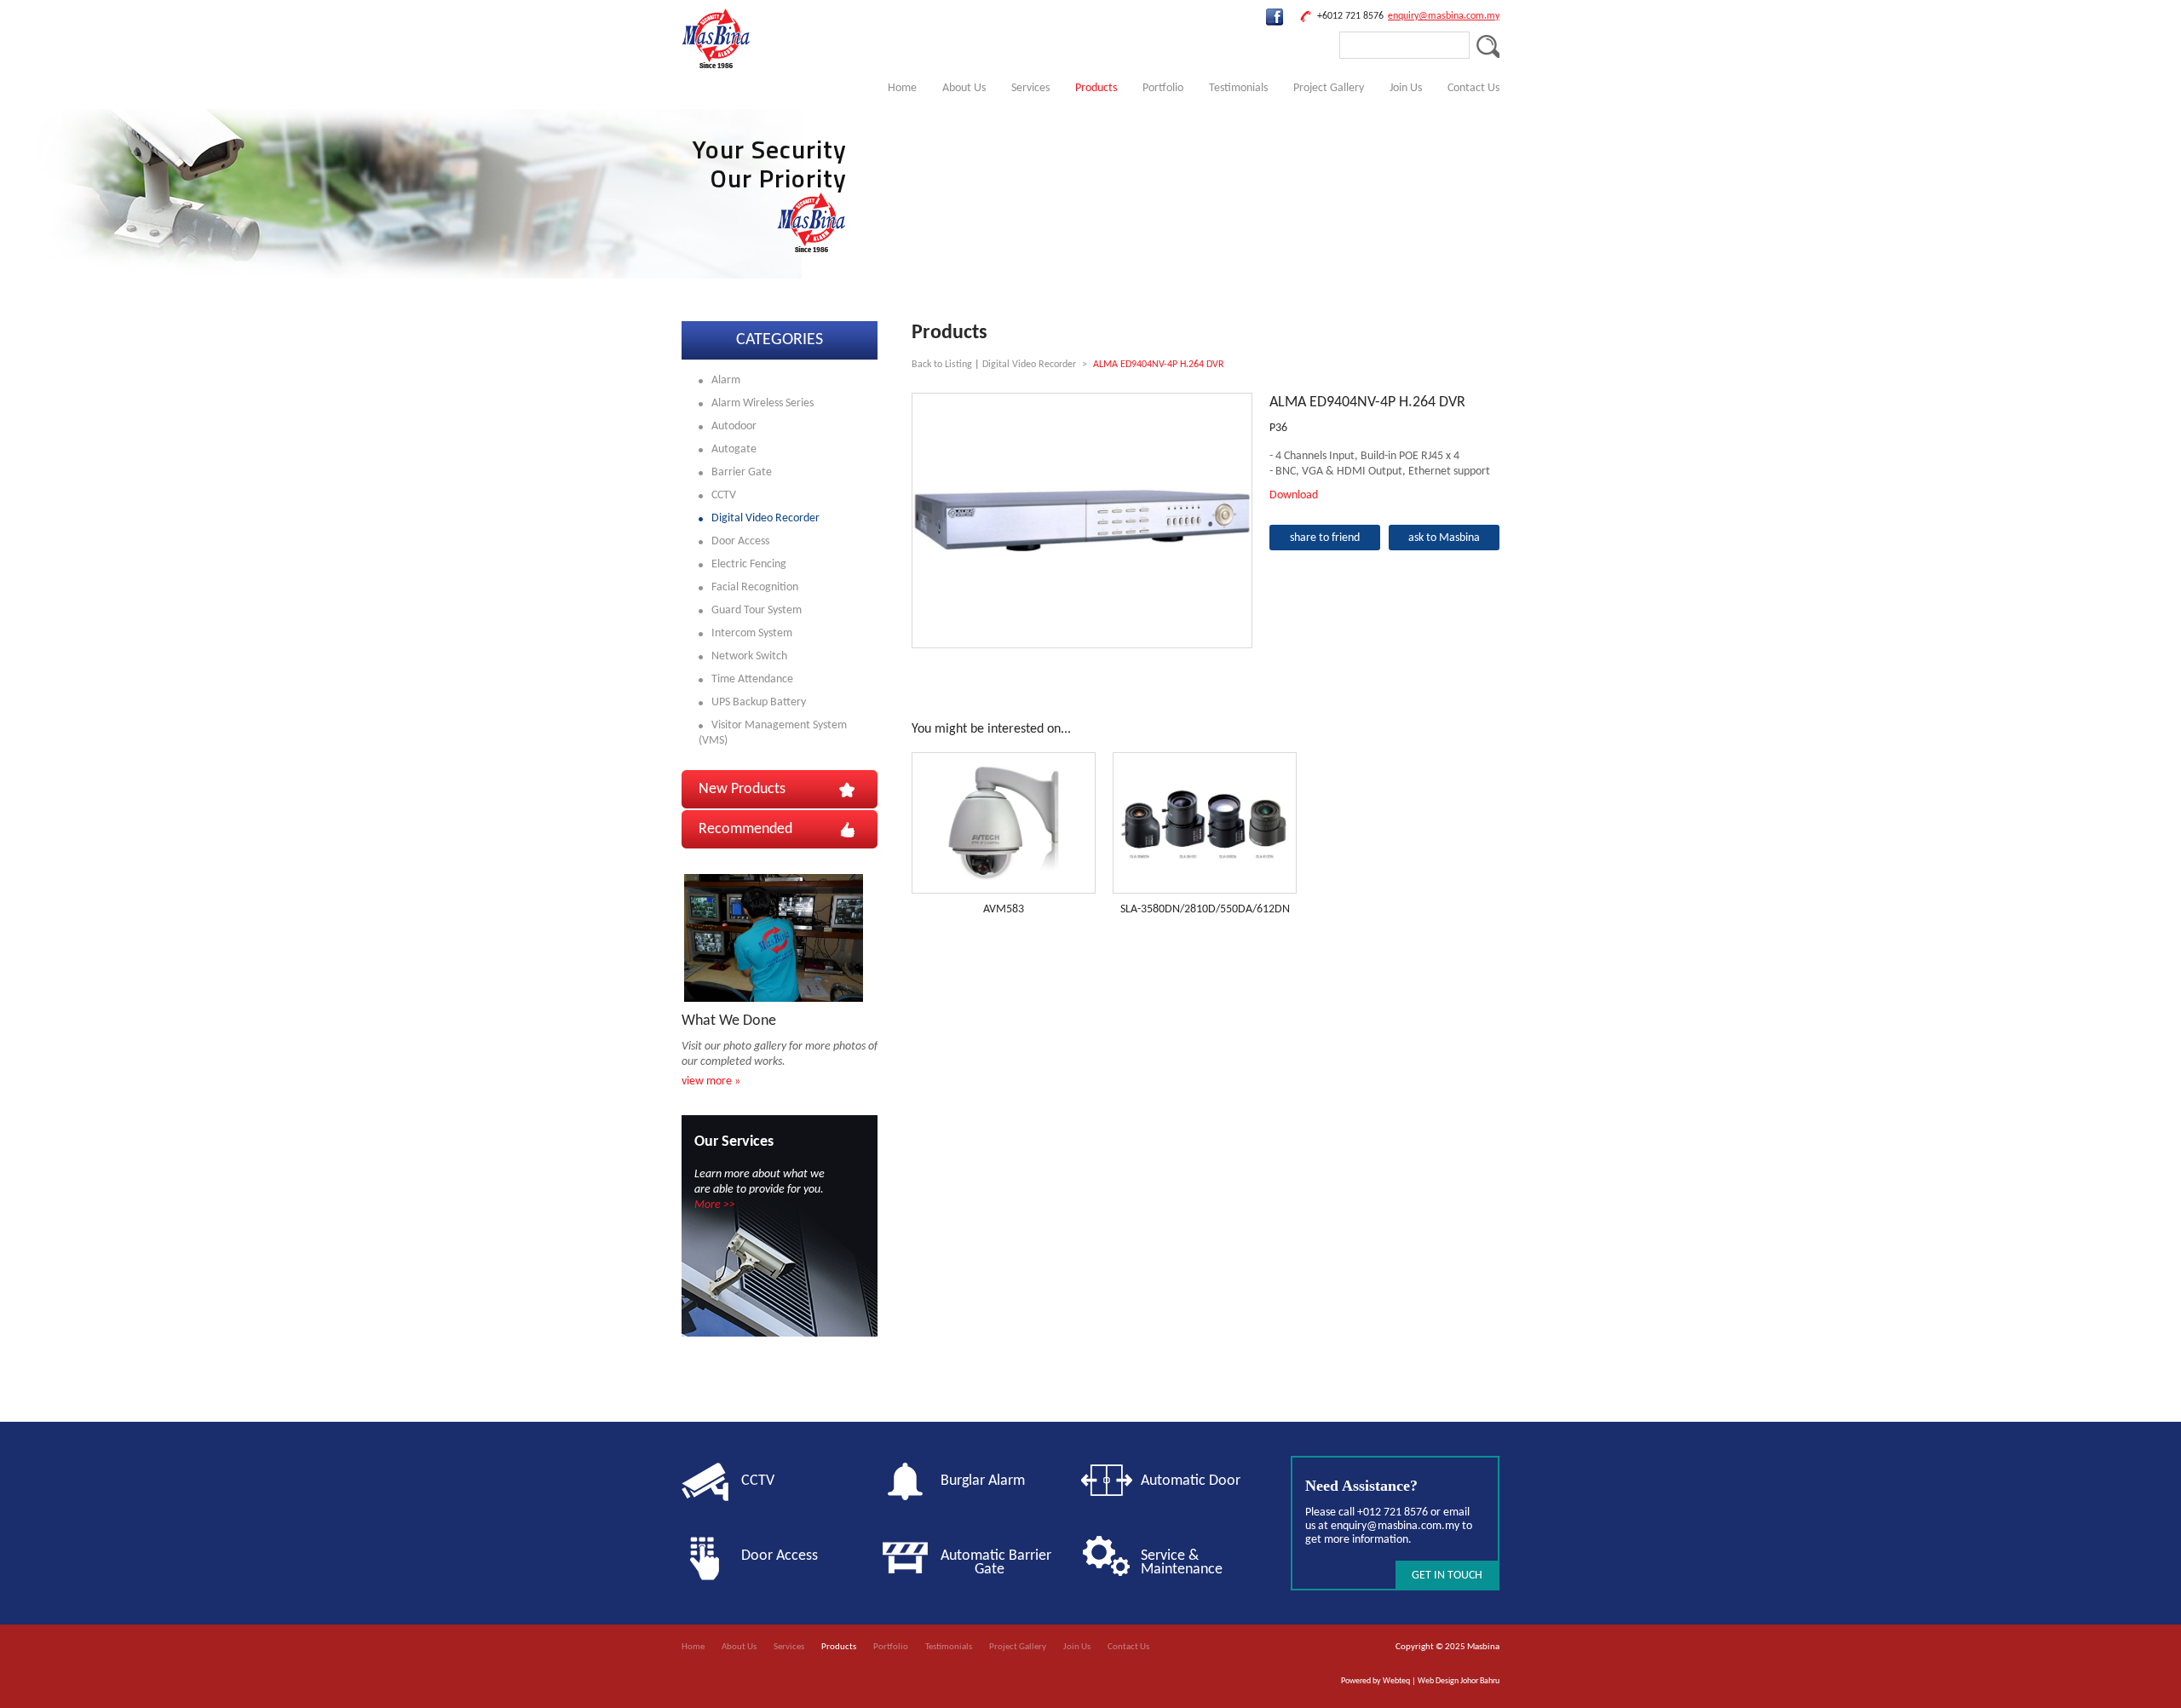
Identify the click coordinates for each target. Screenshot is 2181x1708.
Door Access (740, 541)
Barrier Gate (742, 472)
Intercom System (752, 633)
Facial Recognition (755, 587)
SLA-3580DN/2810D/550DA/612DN (1205, 909)
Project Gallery (1329, 88)
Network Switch (749, 656)
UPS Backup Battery (759, 702)
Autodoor (734, 426)
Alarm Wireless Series (762, 403)
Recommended (745, 829)
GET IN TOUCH (1447, 1576)
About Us (964, 88)
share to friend (1325, 538)
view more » (711, 1081)
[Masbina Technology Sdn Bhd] (716, 65)
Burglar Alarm (983, 1481)
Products (1096, 88)
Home (902, 88)
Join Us (1406, 88)
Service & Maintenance (1182, 1563)
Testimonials (1238, 88)
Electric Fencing (749, 564)
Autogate (734, 449)
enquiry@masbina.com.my (1444, 16)
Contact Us (1473, 88)
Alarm (726, 380)
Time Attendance (752, 679)
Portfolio (1163, 88)
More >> (715, 1205)
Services (1030, 88)
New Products (742, 789)
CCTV (724, 495)
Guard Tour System (757, 610)
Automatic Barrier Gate (1003, 1563)
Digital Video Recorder (765, 518)
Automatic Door (1191, 1481)
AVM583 (1004, 909)
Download (1294, 495)
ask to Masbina (1444, 538)
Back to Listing (942, 365)
